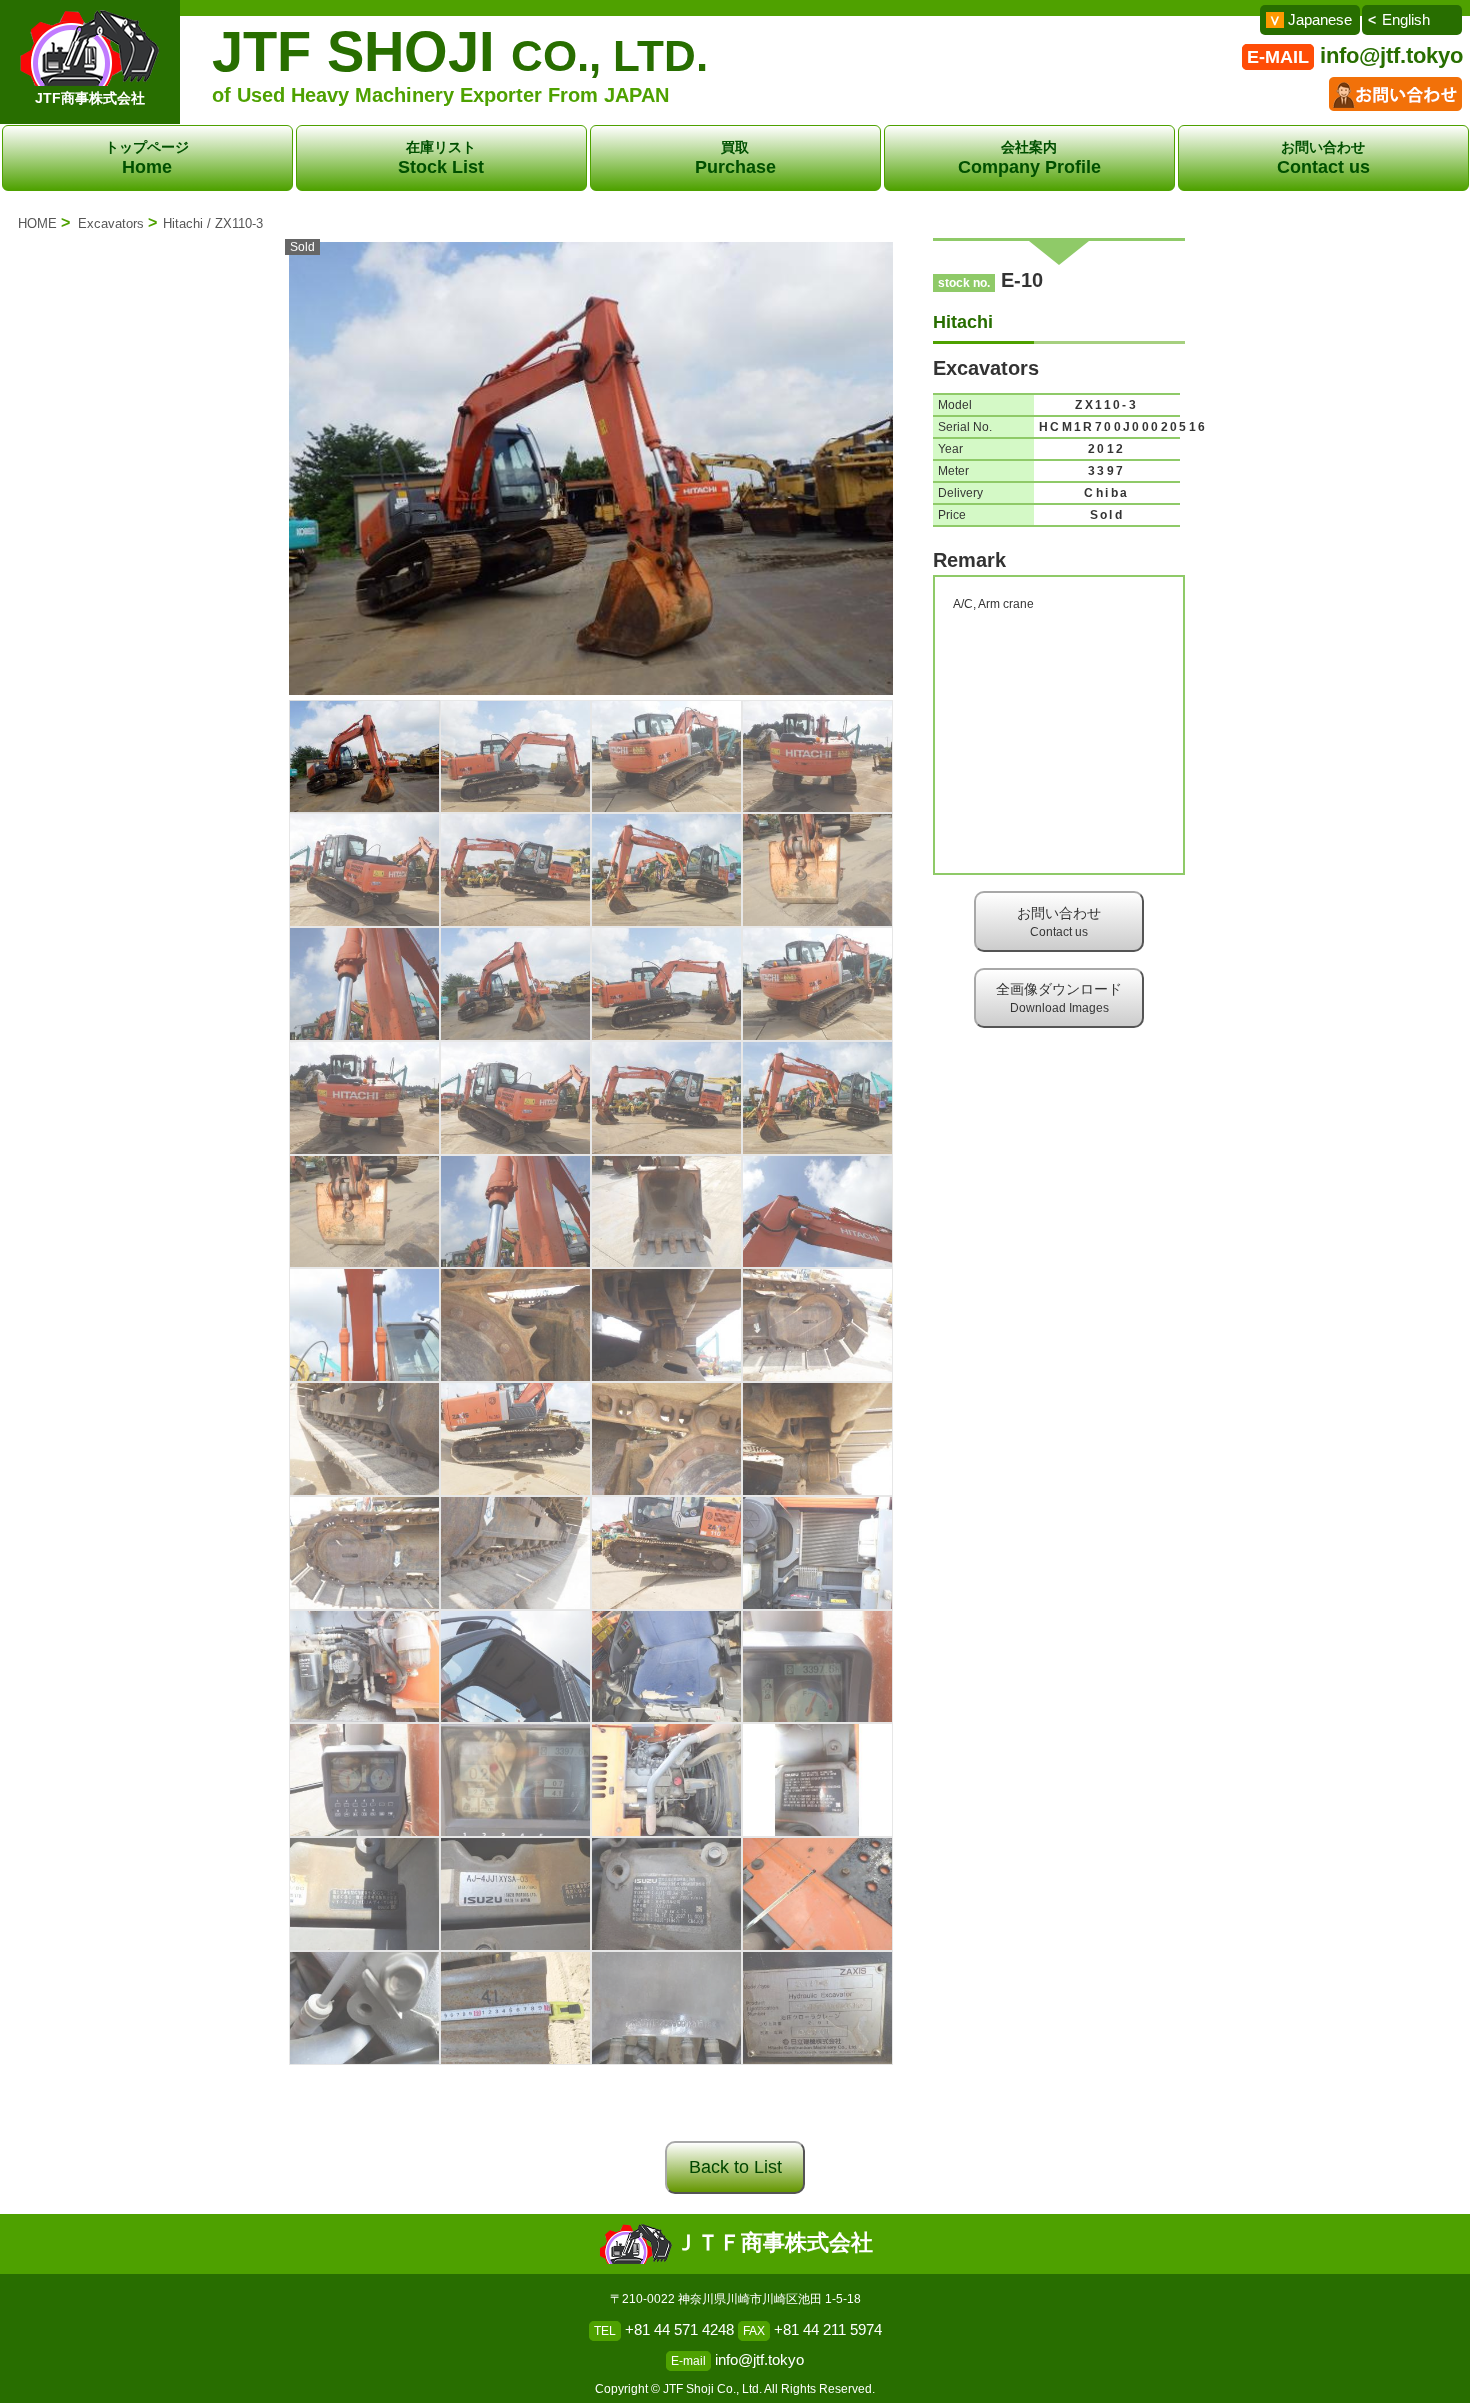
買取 (735, 158)
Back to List (735, 2167)
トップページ (147, 158)
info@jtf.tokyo (1391, 55)
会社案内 (1029, 158)
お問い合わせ (1323, 158)
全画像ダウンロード (1059, 998)
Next (923, 477)
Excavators (111, 223)
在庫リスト (441, 158)
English (1406, 19)
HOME (37, 223)
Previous (259, 477)
